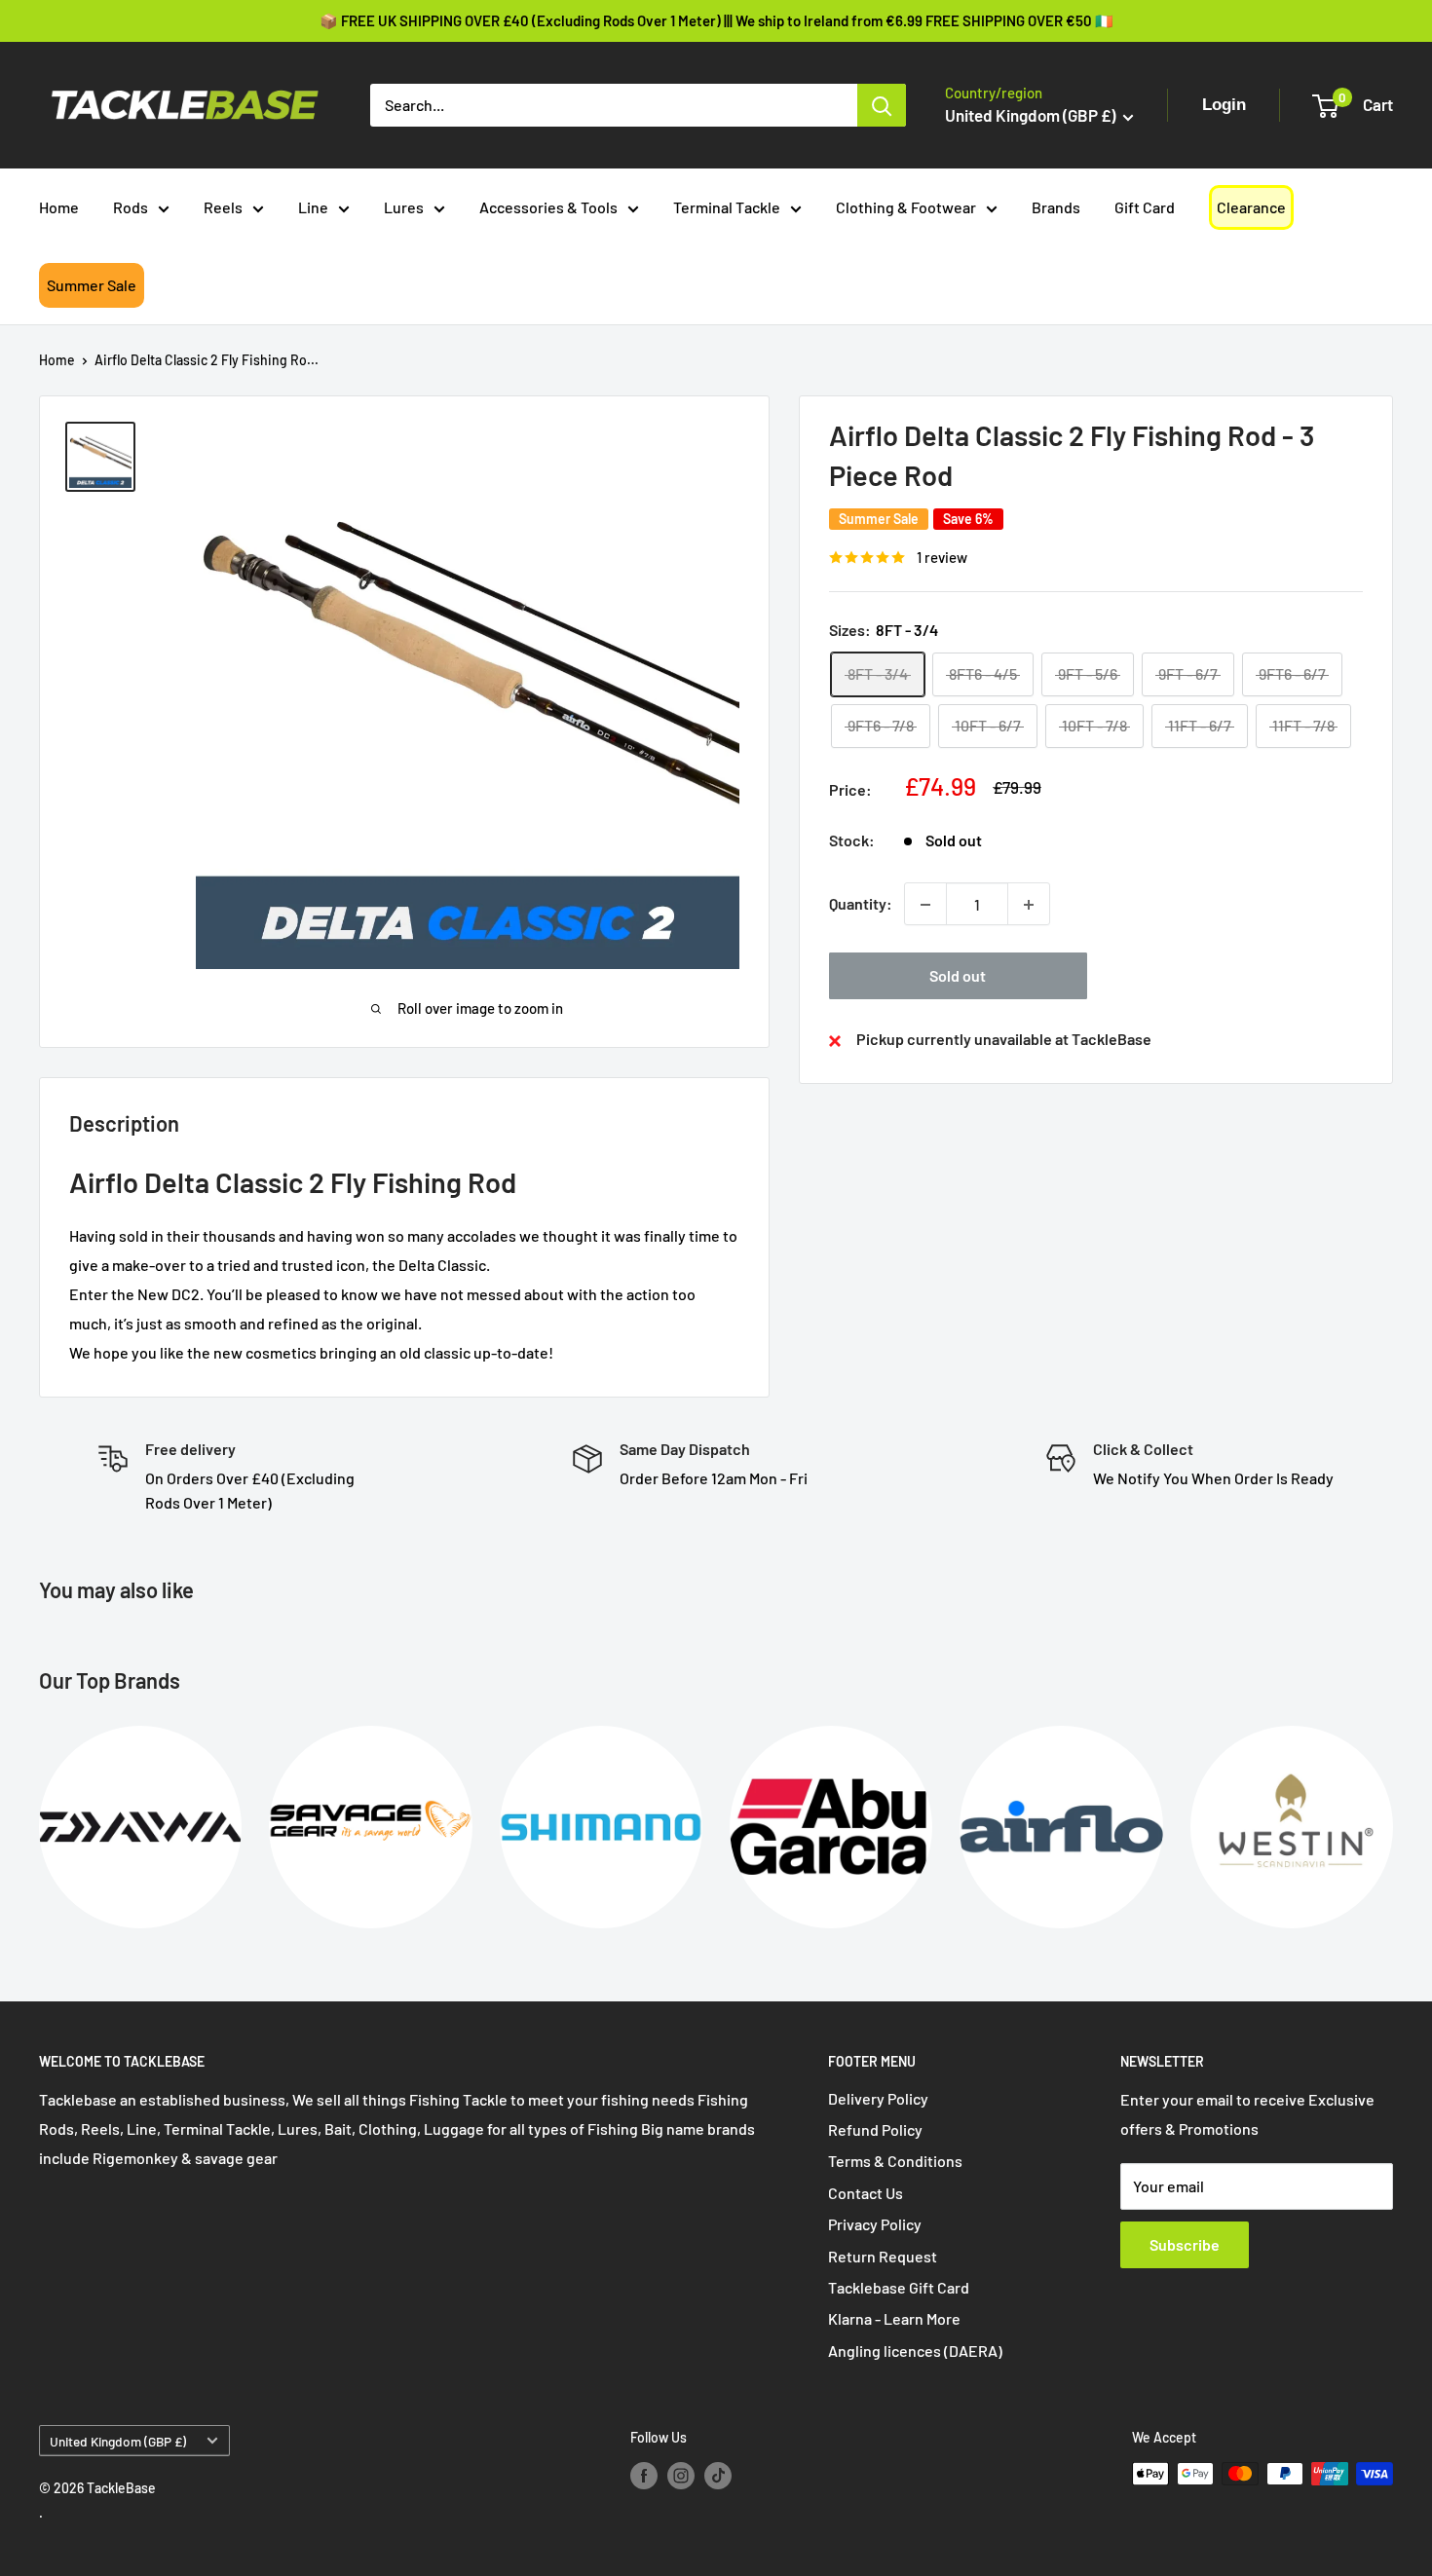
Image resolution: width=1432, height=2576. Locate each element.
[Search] (882, 105)
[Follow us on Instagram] (681, 2476)
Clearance (1251, 207)
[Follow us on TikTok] (718, 2476)
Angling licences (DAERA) (915, 2351)
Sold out (958, 976)
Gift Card (1145, 207)
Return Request (883, 2256)
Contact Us (866, 2193)
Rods (131, 207)
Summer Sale (92, 285)
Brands (1056, 207)
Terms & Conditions (895, 2161)
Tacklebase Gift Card (899, 2287)
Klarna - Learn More (894, 2318)
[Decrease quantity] (925, 905)
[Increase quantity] (1029, 905)
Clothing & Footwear (906, 207)
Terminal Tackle (727, 207)
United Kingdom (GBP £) (118, 2441)
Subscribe (1185, 2244)
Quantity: (861, 904)
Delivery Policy (878, 2098)
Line (313, 207)
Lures (404, 207)
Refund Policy (875, 2129)
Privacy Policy (875, 2224)
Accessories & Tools (548, 207)
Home (59, 207)
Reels (223, 207)
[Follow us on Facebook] (644, 2476)
